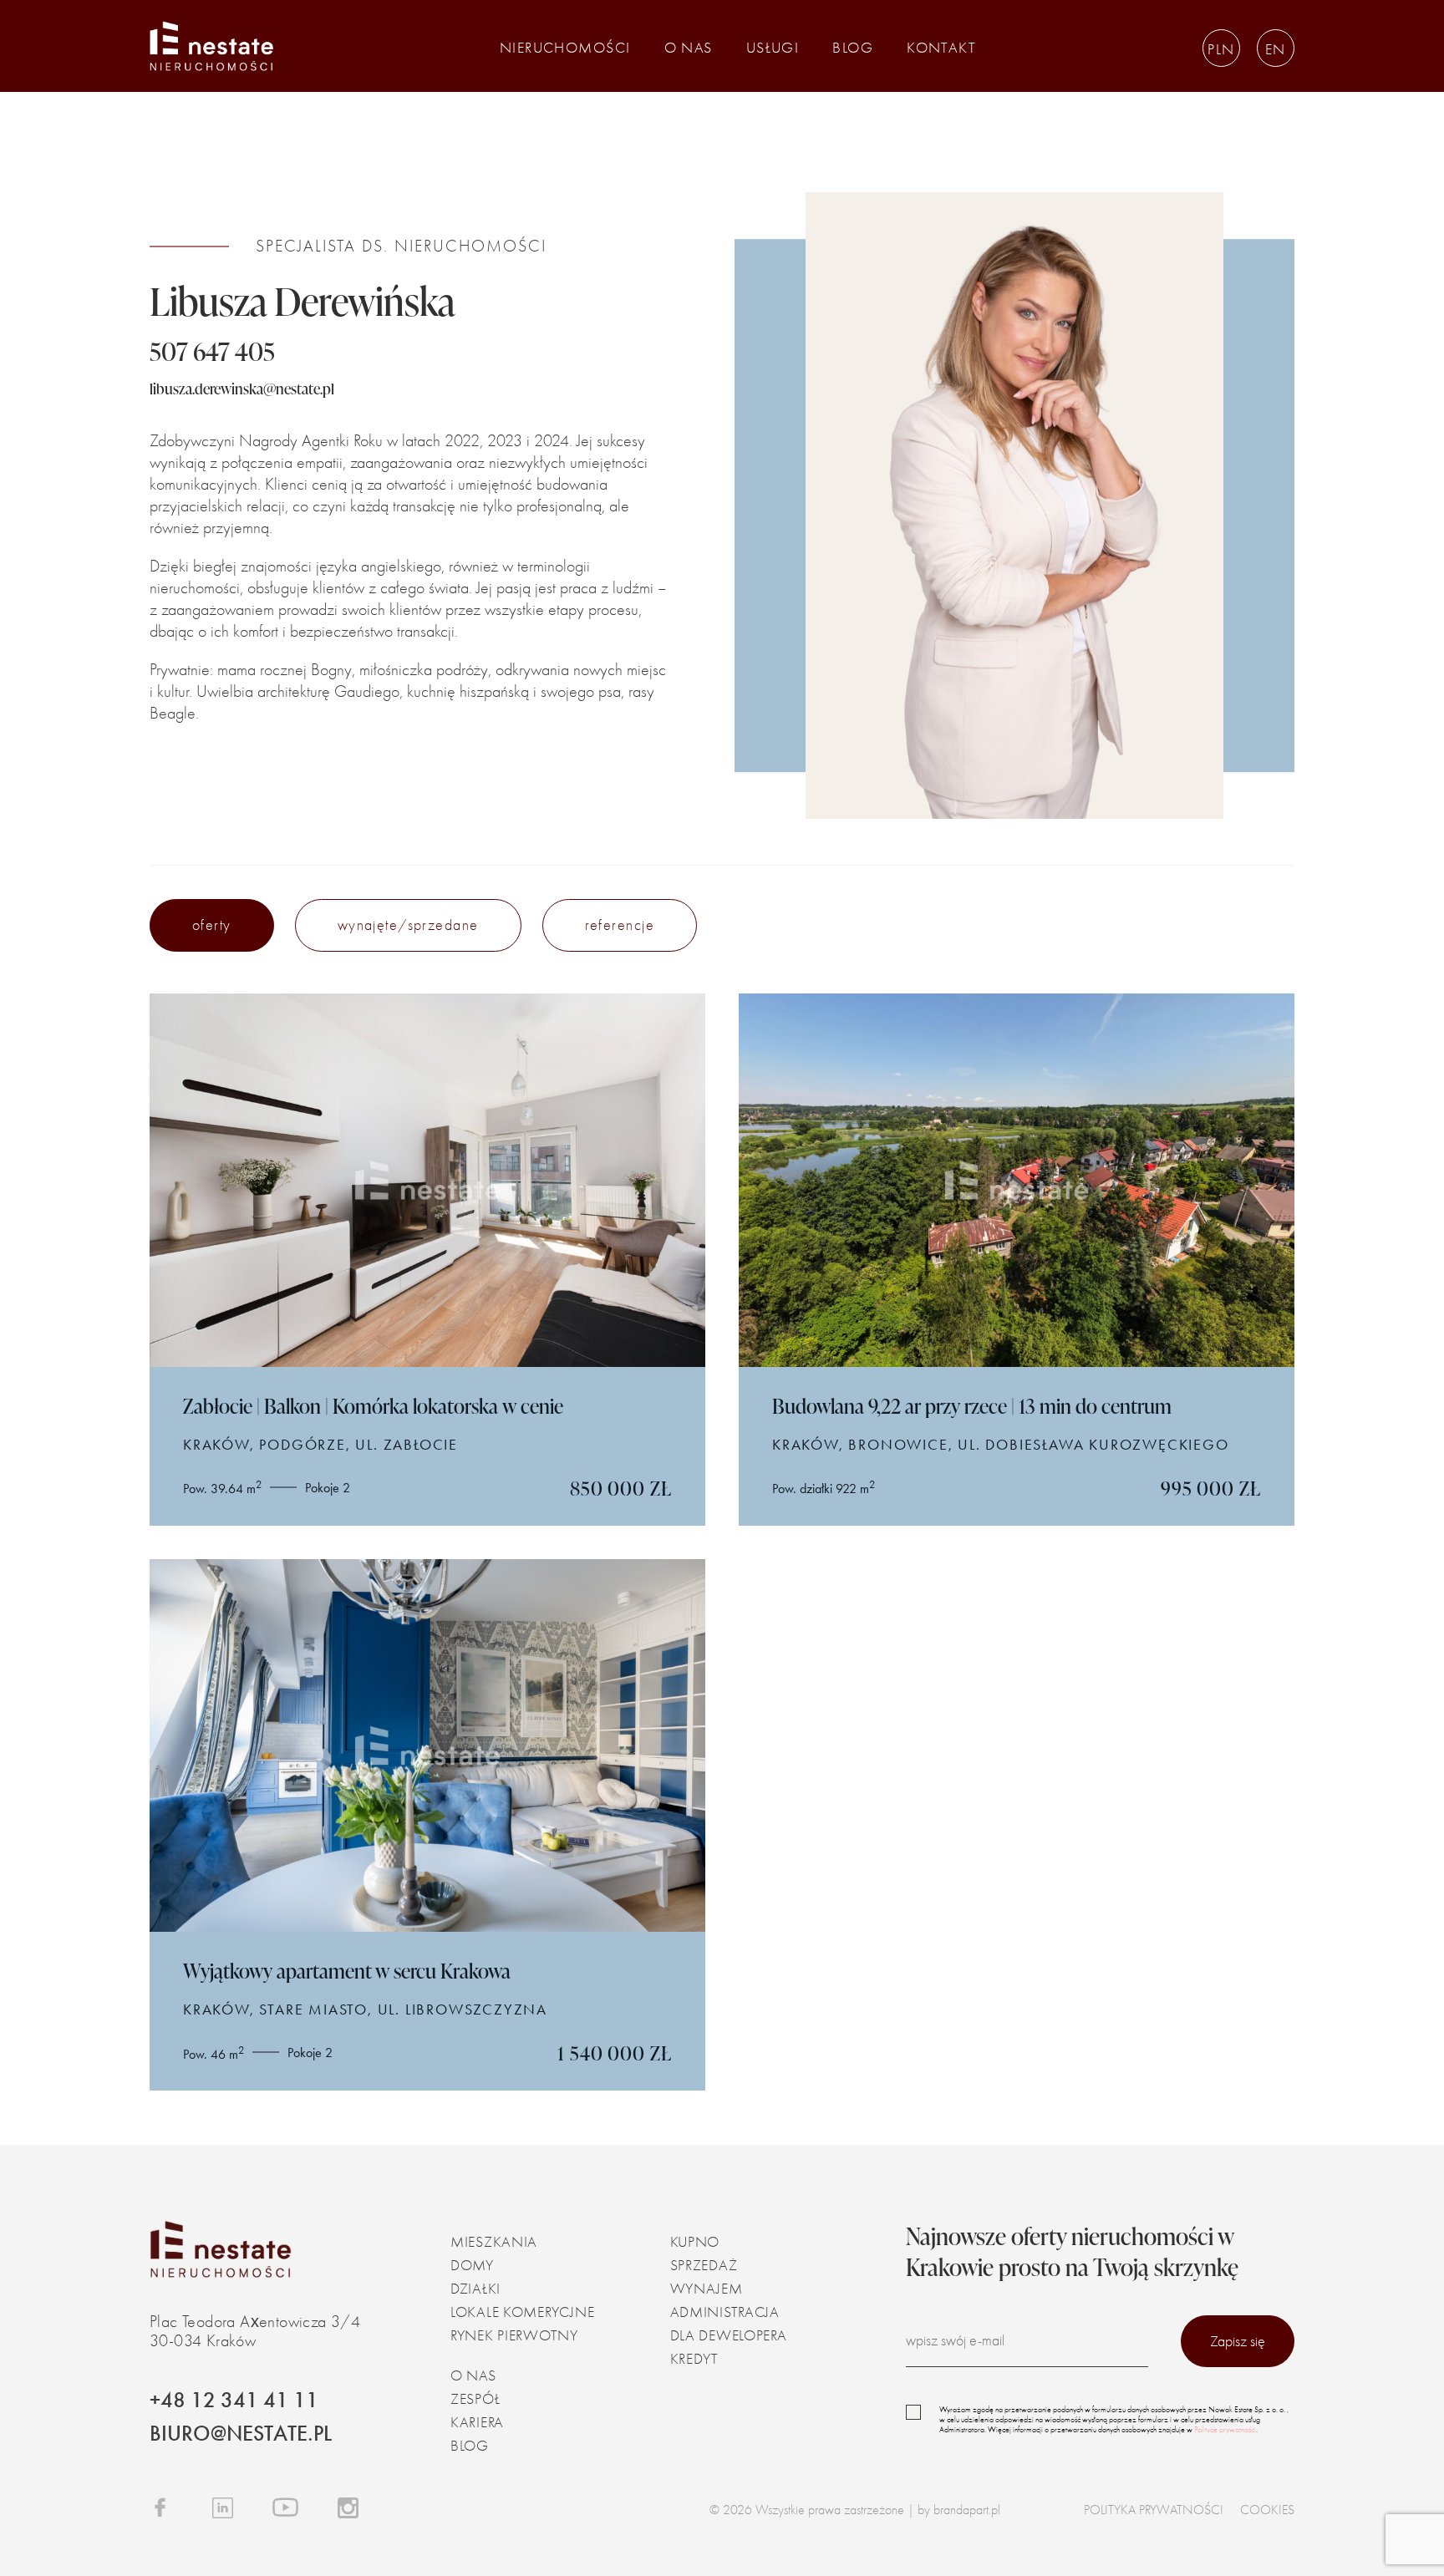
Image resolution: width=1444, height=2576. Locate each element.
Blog (853, 48)
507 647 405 (212, 351)
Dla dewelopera (729, 2336)
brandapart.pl (967, 2510)
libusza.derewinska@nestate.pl (242, 389)
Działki (475, 2289)
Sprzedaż (704, 2266)
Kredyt (694, 2359)
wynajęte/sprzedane (408, 925)
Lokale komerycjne (522, 2312)
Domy (472, 2266)
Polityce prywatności (1225, 2430)
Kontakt (941, 48)
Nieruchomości (565, 48)
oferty (212, 925)
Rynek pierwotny (514, 2336)
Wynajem (707, 2289)
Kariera (477, 2423)
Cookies (1267, 2510)
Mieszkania (494, 2242)
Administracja (725, 2312)
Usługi (773, 48)
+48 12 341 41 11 (234, 2400)
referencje (620, 925)
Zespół (475, 2399)
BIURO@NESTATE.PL (241, 2434)
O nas (689, 48)
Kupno (695, 2242)
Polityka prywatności (1154, 2510)
